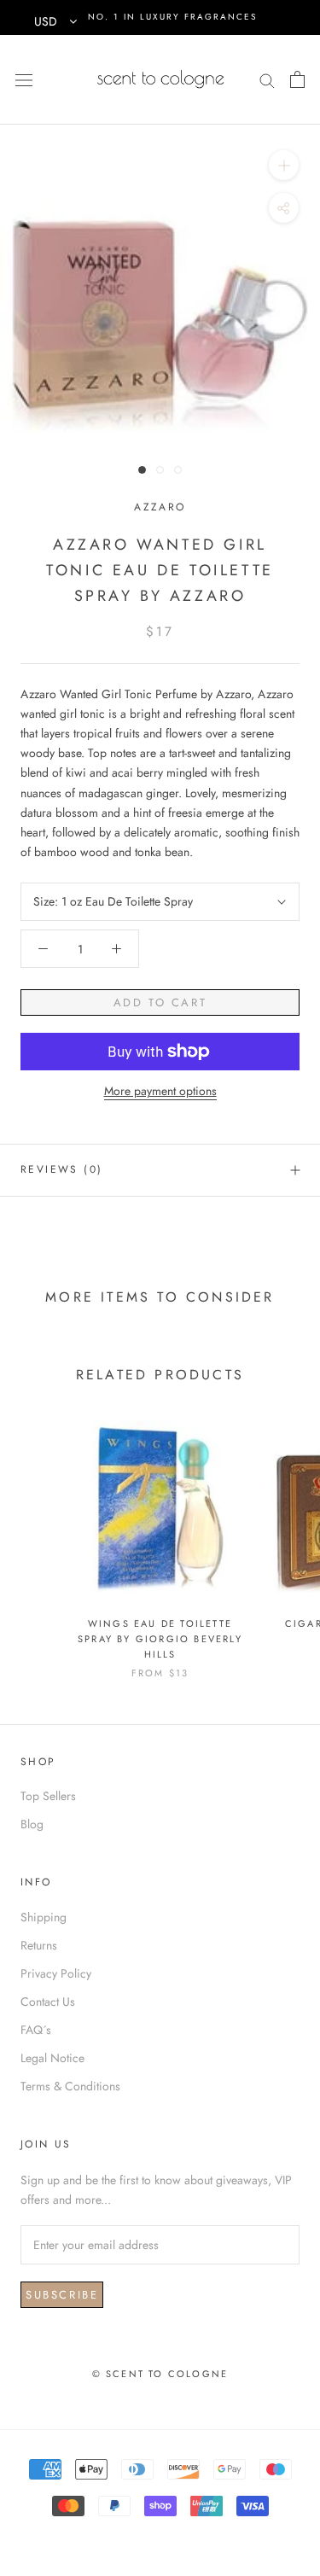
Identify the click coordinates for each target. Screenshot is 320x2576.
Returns (39, 1945)
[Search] (267, 79)
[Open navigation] (24, 79)
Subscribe (62, 2295)
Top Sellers (48, 1796)
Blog (32, 1824)
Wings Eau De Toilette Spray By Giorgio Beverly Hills (160, 1639)
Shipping (44, 1917)
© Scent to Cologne (160, 2374)
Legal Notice (52, 2058)
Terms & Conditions (70, 2086)
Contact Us (48, 2002)
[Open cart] (297, 79)
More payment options (160, 1091)
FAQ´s (36, 2030)
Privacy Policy (56, 1973)
